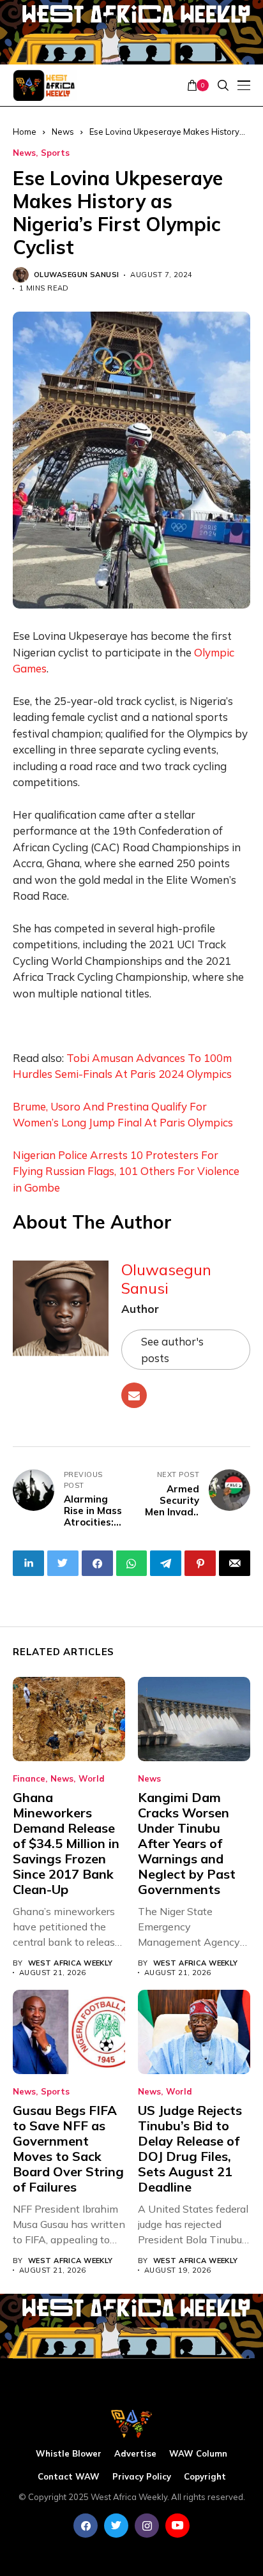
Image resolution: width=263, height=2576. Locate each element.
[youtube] (177, 2526)
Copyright (205, 2477)
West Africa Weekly (71, 1963)
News (24, 153)
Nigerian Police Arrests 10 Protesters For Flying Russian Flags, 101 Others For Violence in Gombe (126, 1171)
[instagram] (147, 2526)
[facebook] (86, 2526)
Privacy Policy (142, 2477)
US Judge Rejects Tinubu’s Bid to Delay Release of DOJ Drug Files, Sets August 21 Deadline (190, 2148)
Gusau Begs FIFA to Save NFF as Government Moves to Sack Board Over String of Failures (68, 2148)
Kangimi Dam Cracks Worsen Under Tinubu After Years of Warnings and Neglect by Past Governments (187, 1843)
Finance (29, 1779)
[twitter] (116, 2526)
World (92, 1779)
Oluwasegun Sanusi (76, 275)
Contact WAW (69, 2477)
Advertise (135, 2454)
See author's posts (172, 1350)
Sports (55, 153)
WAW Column (198, 2454)
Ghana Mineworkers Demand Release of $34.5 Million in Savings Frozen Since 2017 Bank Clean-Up (66, 1843)
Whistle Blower (69, 2454)
